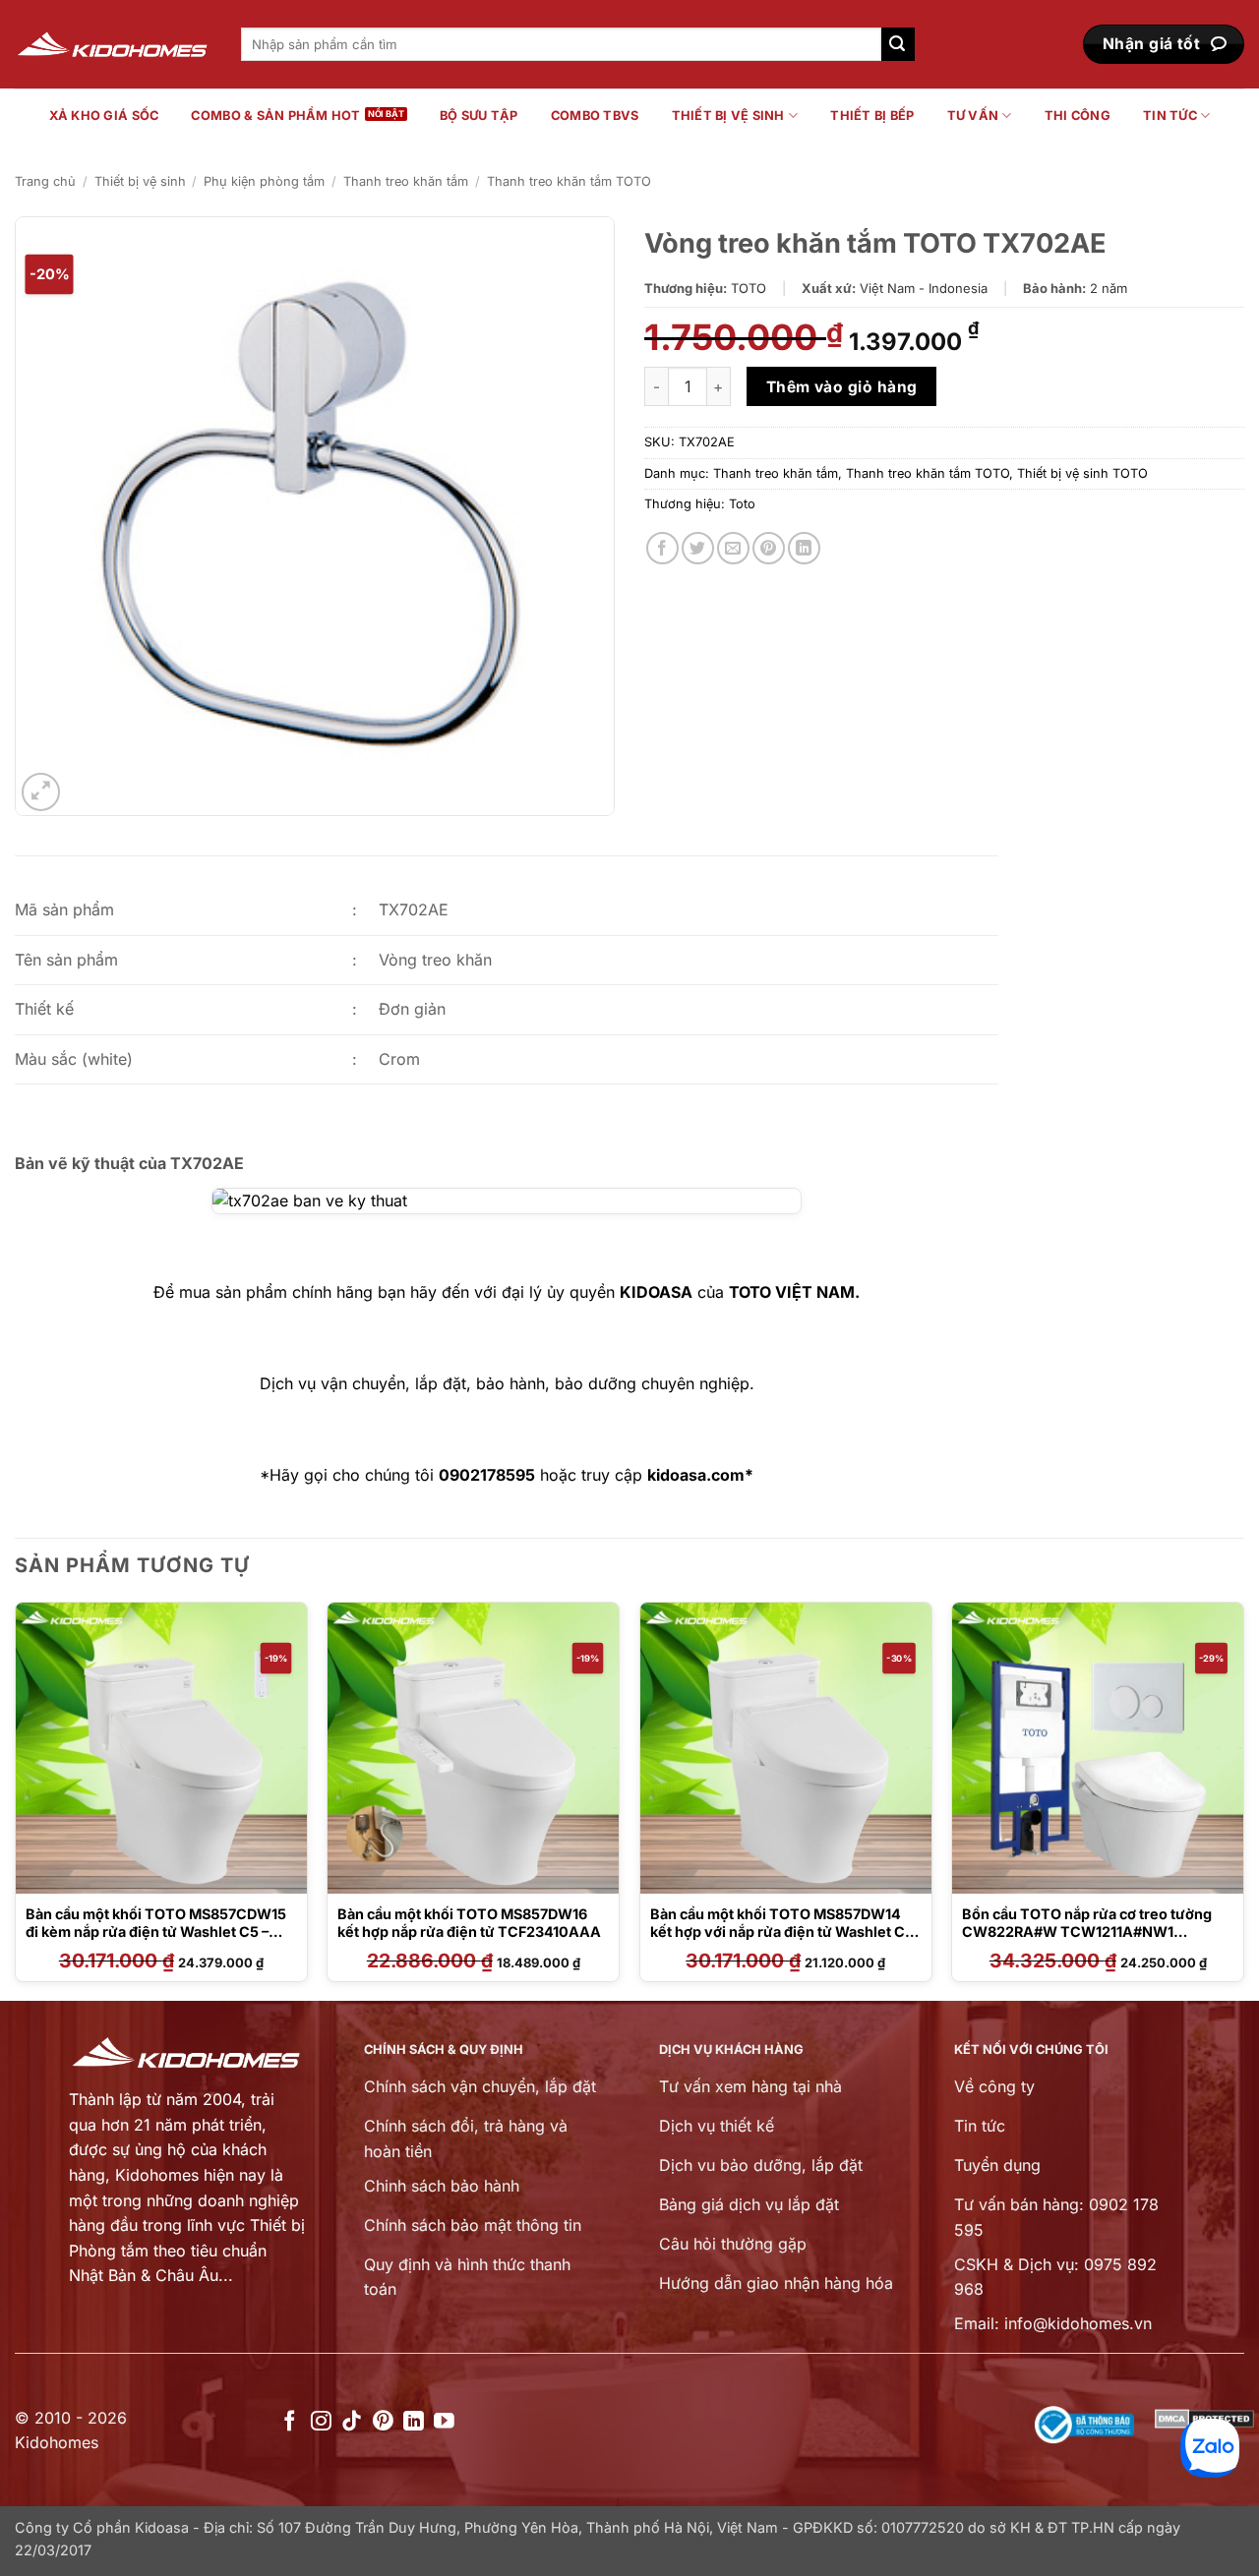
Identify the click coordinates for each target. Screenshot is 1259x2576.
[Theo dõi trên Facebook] (290, 2422)
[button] (41, 792)
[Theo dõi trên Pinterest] (383, 2422)
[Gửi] (898, 44)
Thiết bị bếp (872, 116)
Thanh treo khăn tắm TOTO (569, 181)
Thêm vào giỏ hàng (842, 387)
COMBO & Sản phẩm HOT (275, 116)
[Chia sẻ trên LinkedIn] (804, 548)
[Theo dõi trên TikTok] (352, 2422)
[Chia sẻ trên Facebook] (662, 548)
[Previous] (16, 1799)
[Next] (1243, 1799)
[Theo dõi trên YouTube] (444, 2422)
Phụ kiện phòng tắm (264, 181)
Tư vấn (973, 116)
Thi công (1078, 116)
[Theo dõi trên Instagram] (321, 2422)
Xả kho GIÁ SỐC (104, 116)
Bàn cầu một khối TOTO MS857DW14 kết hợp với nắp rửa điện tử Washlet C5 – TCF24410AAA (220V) (782, 1932)
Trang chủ (45, 181)
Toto (742, 504)
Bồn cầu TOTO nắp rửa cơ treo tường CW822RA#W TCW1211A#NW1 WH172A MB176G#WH (1087, 1932)
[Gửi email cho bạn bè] (733, 548)
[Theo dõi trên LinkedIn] (414, 2422)
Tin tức (1170, 116)
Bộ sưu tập (479, 116)
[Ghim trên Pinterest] (769, 548)
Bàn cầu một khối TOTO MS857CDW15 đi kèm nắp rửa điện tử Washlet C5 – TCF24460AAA (156, 1932)
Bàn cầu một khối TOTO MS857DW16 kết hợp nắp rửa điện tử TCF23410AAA (469, 1923)
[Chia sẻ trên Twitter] (698, 548)
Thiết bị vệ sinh (728, 116)
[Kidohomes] (113, 45)
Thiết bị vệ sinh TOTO (1082, 473)
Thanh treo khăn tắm (406, 181)
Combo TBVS (595, 116)
